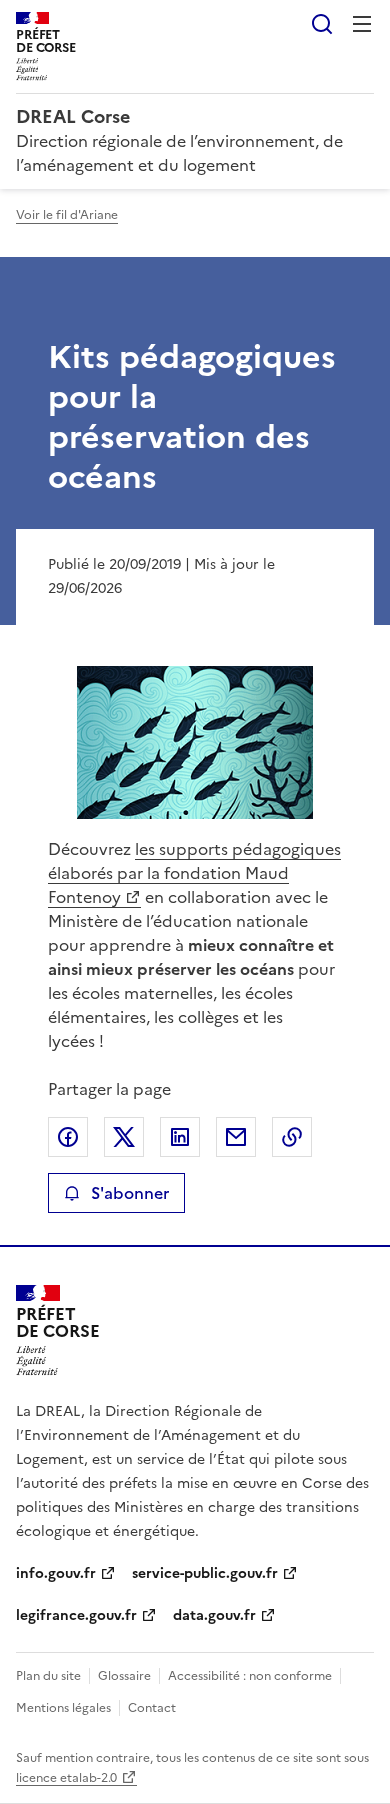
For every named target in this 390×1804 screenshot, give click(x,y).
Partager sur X (124, 1137)
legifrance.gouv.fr (76, 1615)
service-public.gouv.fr (205, 1573)
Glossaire (124, 1676)
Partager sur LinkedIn (180, 1137)
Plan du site (48, 1676)
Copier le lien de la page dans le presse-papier (292, 1137)
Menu (362, 24)
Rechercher (322, 24)
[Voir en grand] (195, 742)
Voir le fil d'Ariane (67, 215)
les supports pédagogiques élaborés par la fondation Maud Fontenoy (194, 873)
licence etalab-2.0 (66, 1778)
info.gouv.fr (56, 1573)
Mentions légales (63, 1708)
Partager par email (236, 1137)
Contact (152, 1708)
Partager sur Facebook (68, 1137)
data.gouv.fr (214, 1615)
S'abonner (130, 1193)
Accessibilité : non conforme (250, 1676)
